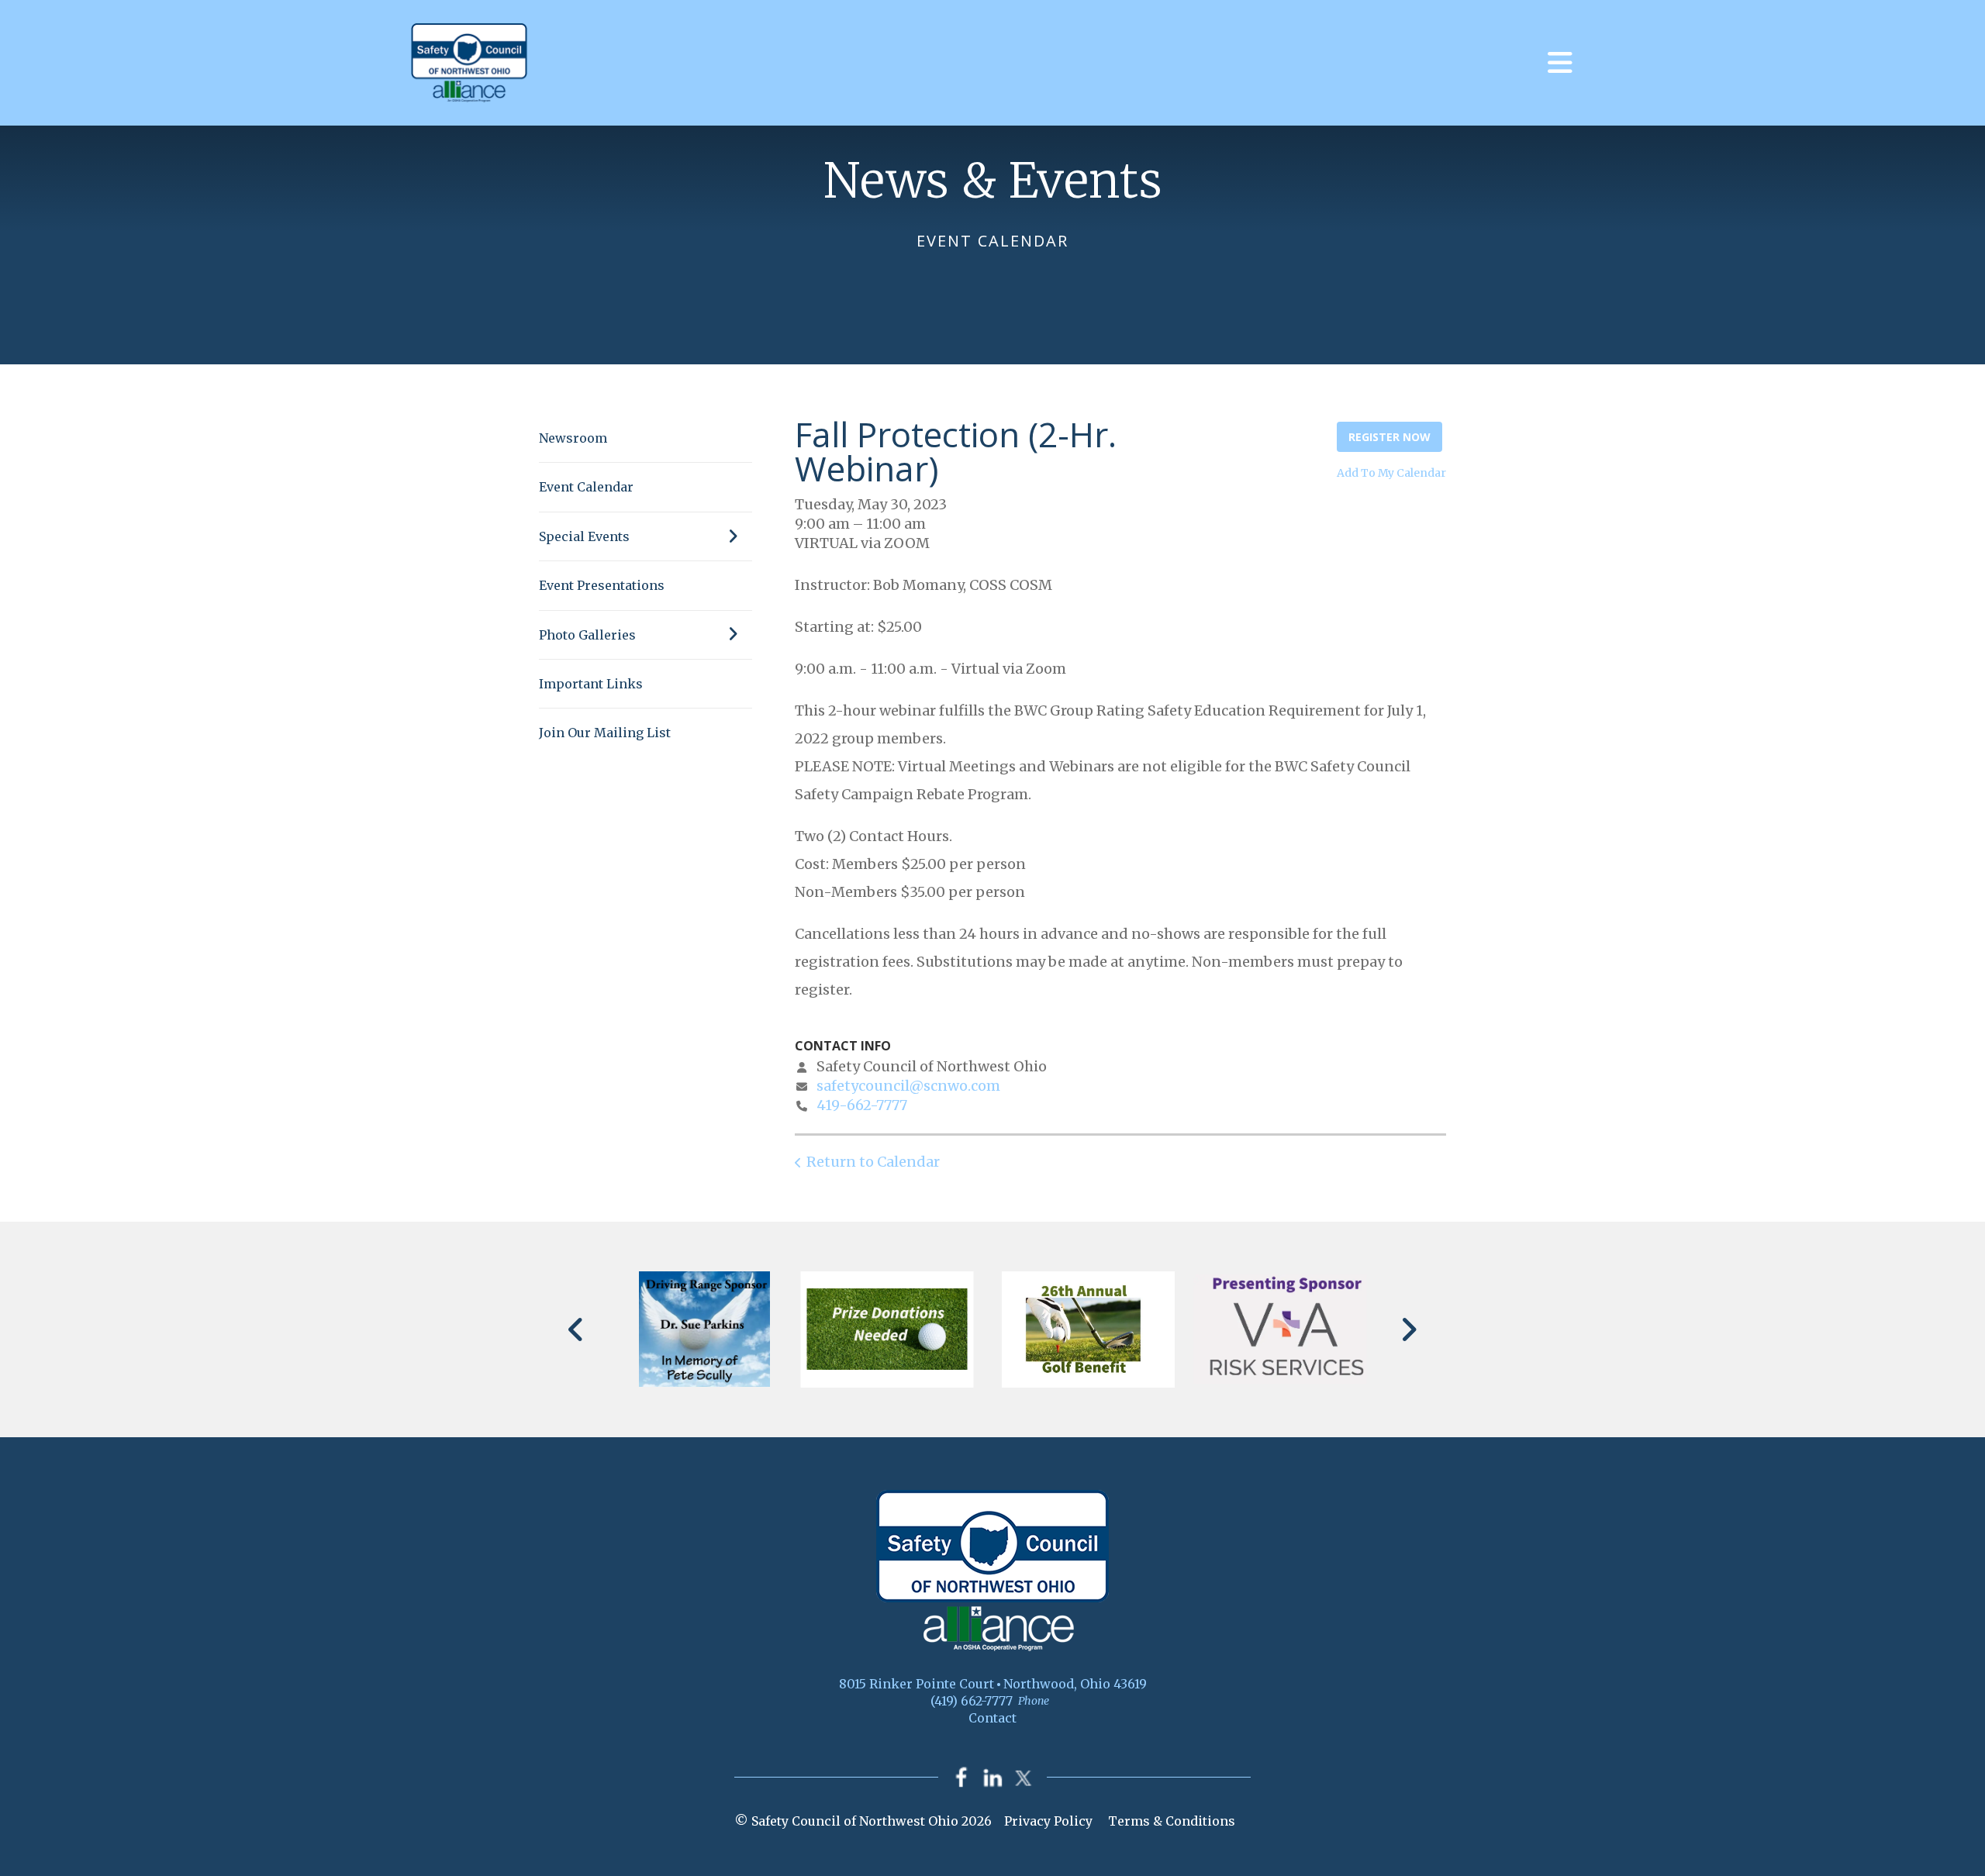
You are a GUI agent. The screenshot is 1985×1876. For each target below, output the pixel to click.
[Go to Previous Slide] (577, 1329)
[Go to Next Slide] (1408, 1329)
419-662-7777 (862, 1105)
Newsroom (573, 438)
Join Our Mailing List (605, 733)
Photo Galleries (587, 635)
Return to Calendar (873, 1162)
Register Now (1389, 437)
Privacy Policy (1048, 1821)
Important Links (591, 684)
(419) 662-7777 (972, 1701)
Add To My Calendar (1391, 473)
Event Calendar (586, 487)
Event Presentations (602, 585)
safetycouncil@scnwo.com (908, 1086)
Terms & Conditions (1172, 1821)
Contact (992, 1718)
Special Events (584, 536)
